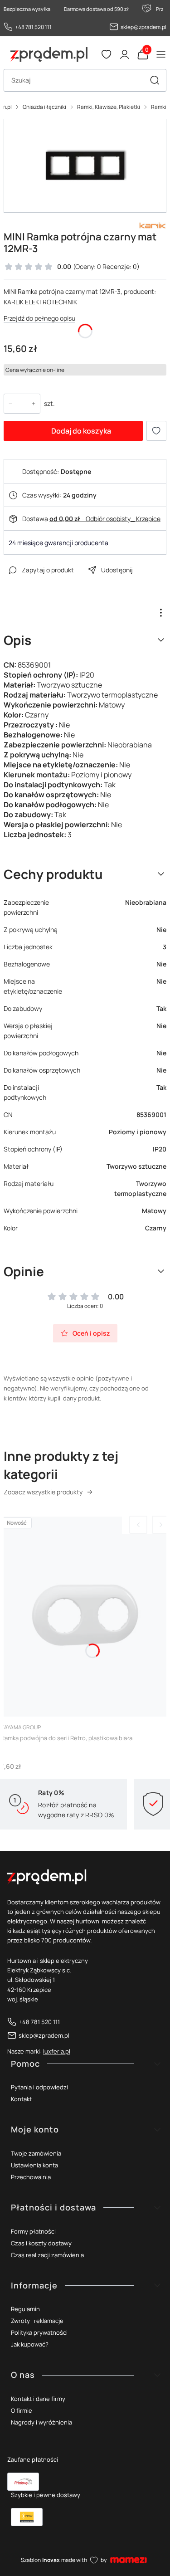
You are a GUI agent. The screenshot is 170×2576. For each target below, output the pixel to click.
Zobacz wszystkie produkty (43, 1492)
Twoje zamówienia (36, 2153)
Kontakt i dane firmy (38, 2399)
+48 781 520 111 (33, 27)
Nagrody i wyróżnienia (41, 2422)
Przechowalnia (31, 2177)
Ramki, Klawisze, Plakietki (109, 107)
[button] (155, 80)
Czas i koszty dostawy (41, 2243)
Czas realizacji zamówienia (47, 2255)
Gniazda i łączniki (44, 107)
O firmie (22, 2410)
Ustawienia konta (34, 2165)
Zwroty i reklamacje (37, 2321)
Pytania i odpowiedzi (39, 2087)
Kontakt (21, 2099)
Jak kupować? (30, 2344)
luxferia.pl (57, 2051)
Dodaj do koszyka (81, 431)
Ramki (159, 107)
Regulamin (25, 2309)
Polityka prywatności (39, 2332)
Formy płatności (33, 2231)
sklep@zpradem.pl (143, 27)
